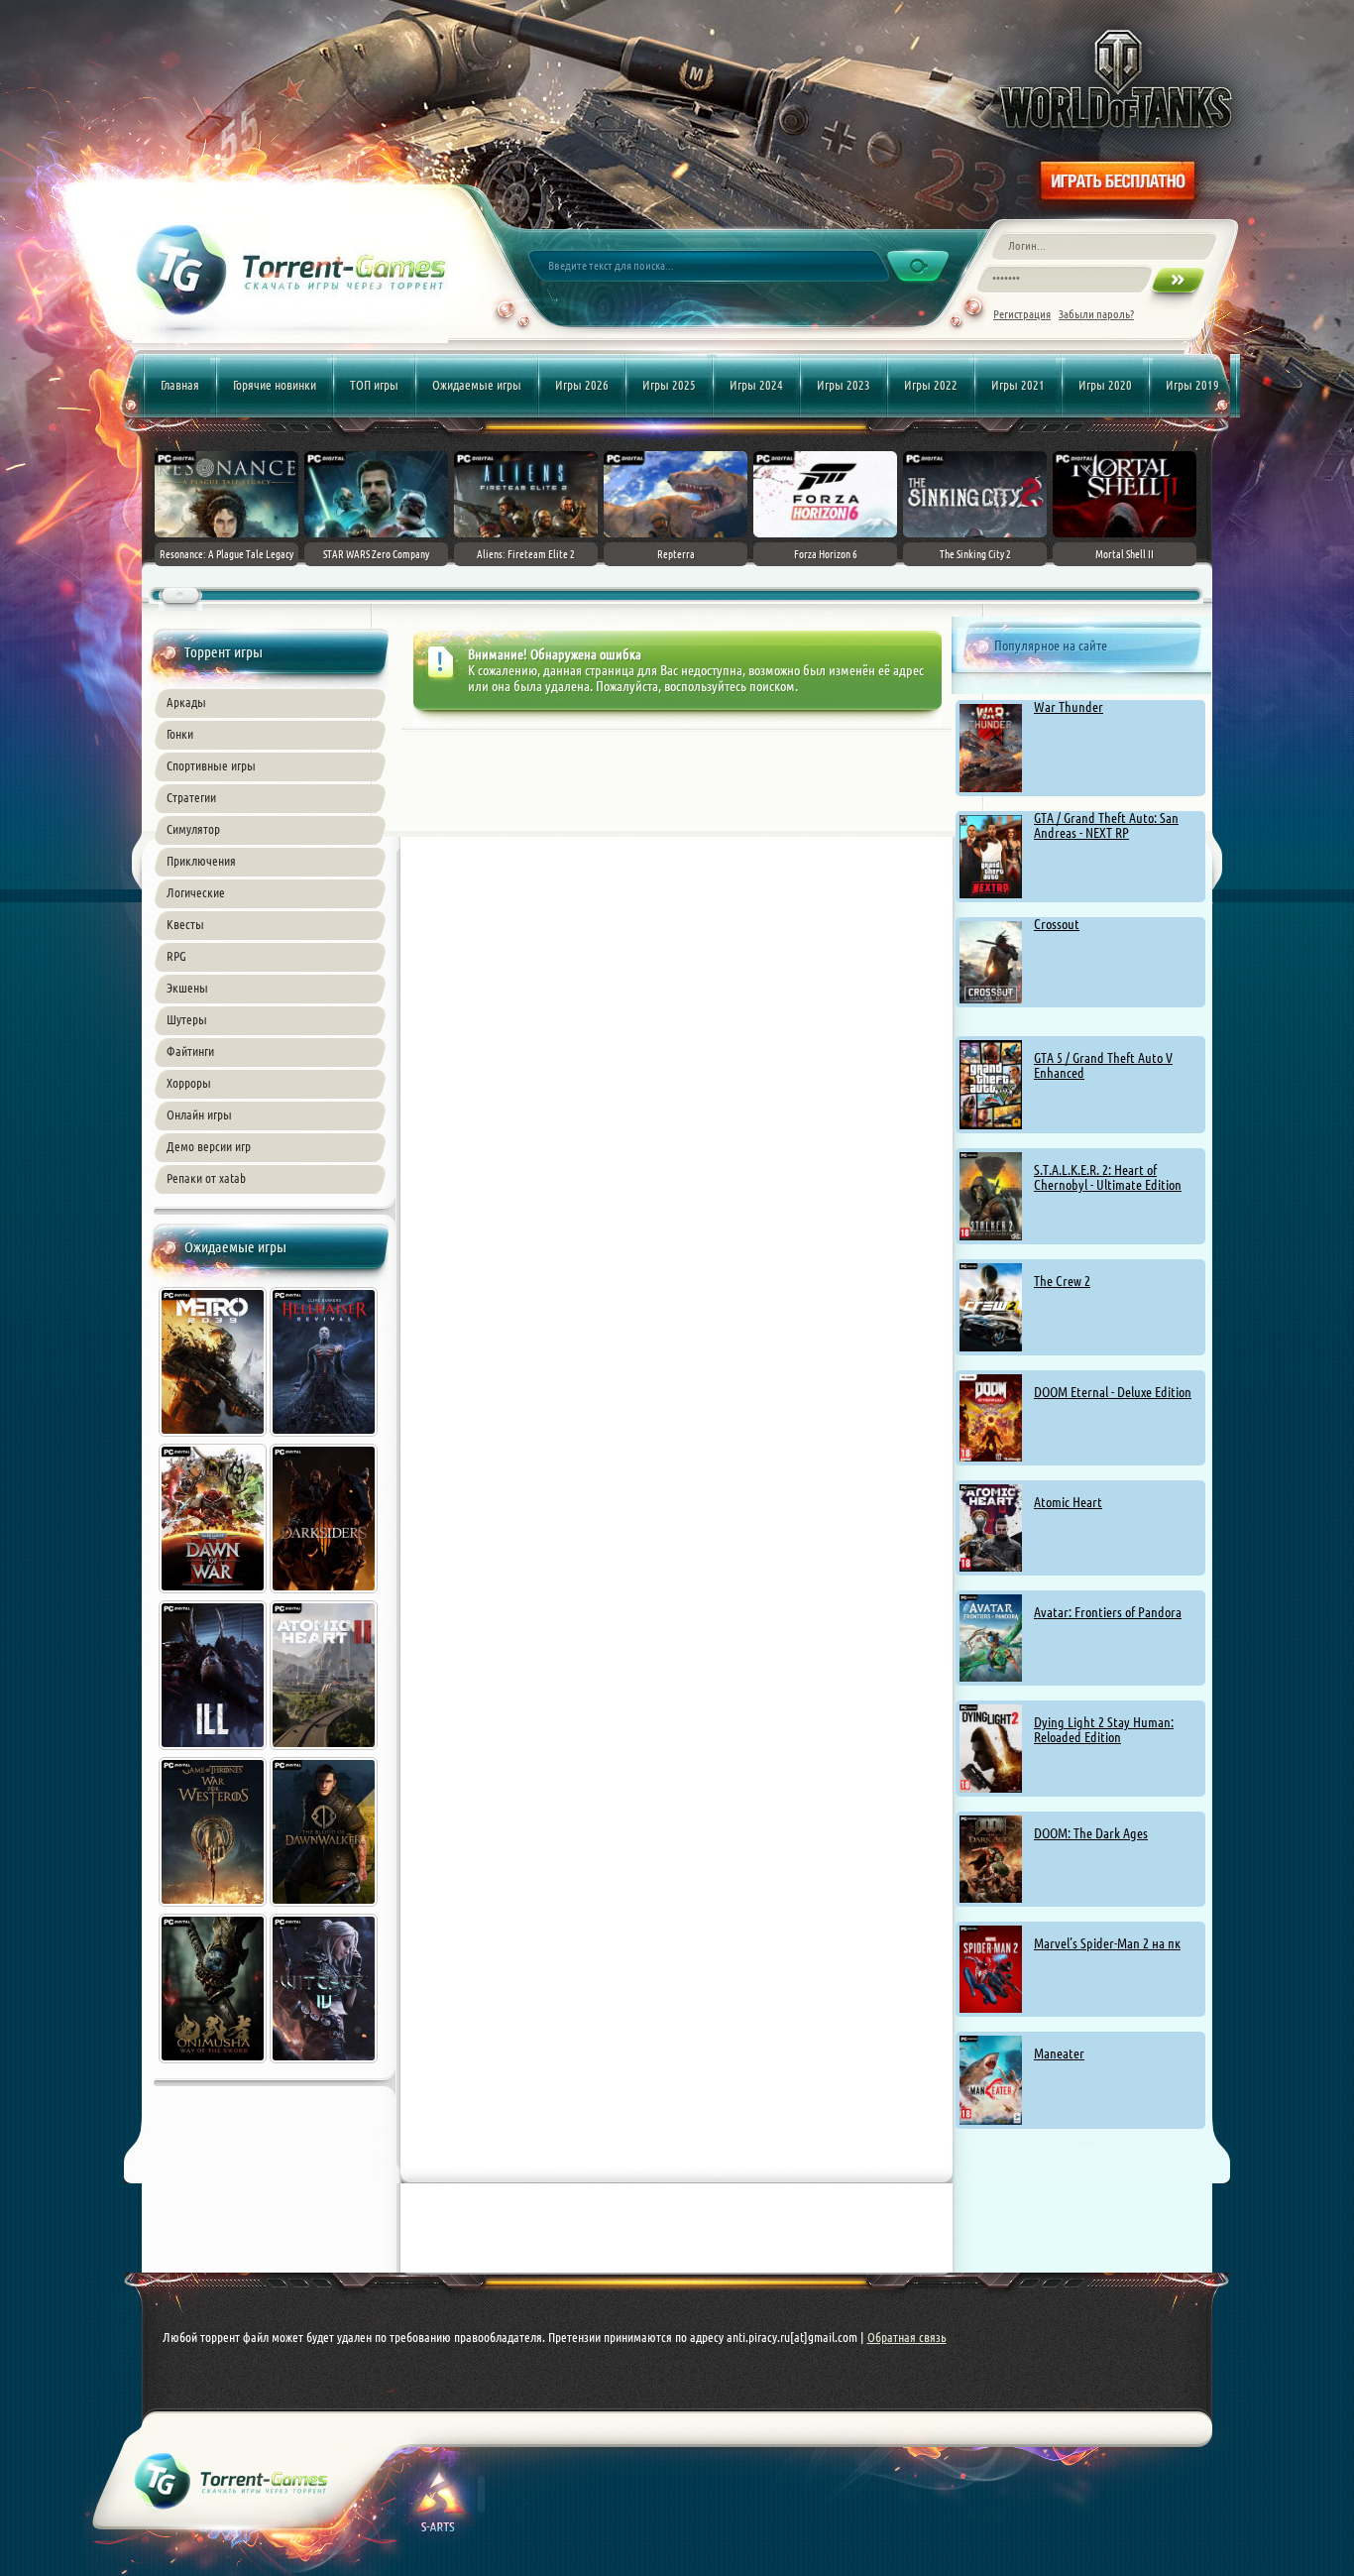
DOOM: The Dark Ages (1091, 1833)
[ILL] (214, 1752)
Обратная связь (907, 2337)
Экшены (187, 988)
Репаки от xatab (206, 1178)
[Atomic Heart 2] (325, 1752)
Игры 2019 (1192, 385)
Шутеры (187, 1019)
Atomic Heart (1068, 1502)
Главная (180, 385)
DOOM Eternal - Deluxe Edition (1113, 1392)
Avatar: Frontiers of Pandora (1108, 1612)
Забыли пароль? (1096, 314)
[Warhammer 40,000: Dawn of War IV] (214, 1595)
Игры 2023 (844, 385)
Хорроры (189, 1083)
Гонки (180, 734)
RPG (176, 956)
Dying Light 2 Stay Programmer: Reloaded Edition (1104, 1730)
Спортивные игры (211, 765)
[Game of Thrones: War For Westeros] (214, 1909)
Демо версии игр (209, 1146)
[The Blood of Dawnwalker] (325, 1909)
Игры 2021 (1018, 385)
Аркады (186, 702)
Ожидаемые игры (477, 385)
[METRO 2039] (214, 1439)
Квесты (185, 924)
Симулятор (193, 829)
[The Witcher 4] (325, 2065)
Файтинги (190, 1051)
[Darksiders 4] (325, 1595)
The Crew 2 (1062, 1281)
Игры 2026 (582, 385)
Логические (196, 892)
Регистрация (1022, 314)
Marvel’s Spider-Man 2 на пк (1107, 1943)
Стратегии (191, 797)
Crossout (1057, 924)
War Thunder (1069, 707)
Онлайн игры (199, 1114)
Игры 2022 (931, 385)
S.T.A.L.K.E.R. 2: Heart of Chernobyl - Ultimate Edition (1108, 1177)
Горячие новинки (275, 385)
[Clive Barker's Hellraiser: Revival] (325, 1439)
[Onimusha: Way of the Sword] (214, 2065)
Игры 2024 (756, 385)
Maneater (1059, 2053)
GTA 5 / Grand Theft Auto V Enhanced (1103, 1065)
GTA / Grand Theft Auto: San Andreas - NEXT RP (1106, 825)
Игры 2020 (1105, 385)
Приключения (201, 861)
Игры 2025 (669, 385)
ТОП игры (374, 385)
